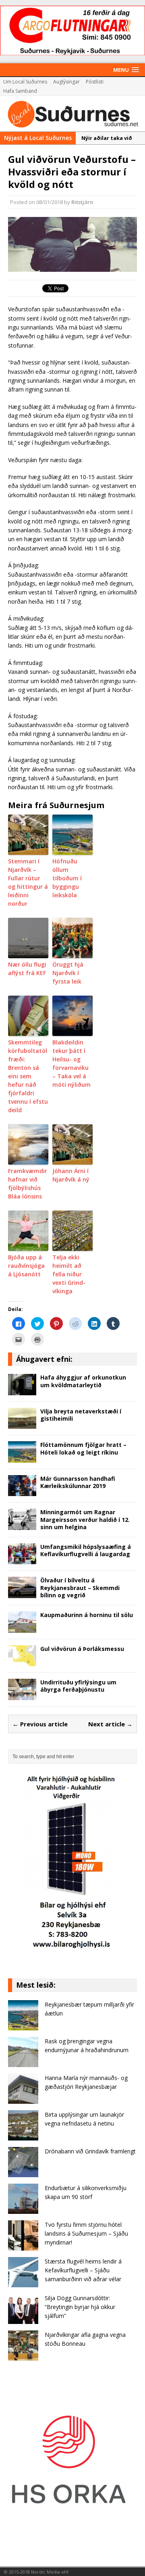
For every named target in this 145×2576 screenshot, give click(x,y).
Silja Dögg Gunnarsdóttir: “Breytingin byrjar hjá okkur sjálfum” (80, 2307)
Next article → (110, 1724)
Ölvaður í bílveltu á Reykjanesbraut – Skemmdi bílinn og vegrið (80, 1587)
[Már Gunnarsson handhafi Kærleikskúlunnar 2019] (22, 1491)
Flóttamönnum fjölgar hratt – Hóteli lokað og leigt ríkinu (83, 1448)
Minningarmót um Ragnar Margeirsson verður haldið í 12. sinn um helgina (85, 1519)
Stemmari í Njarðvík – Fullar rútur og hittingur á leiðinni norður (28, 882)
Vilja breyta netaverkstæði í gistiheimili (81, 1415)
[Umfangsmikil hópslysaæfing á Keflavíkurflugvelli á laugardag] (22, 1560)
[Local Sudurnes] (72, 114)
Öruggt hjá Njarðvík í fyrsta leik (68, 973)
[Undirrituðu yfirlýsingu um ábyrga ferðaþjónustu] (22, 1695)
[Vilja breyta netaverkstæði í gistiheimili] (22, 1424)
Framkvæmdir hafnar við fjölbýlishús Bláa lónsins (28, 1184)
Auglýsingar (66, 82)
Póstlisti (95, 82)
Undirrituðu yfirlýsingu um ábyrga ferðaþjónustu (78, 1686)
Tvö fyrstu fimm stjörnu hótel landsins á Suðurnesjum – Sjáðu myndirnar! (86, 2234)
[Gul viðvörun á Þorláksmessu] (22, 1662)
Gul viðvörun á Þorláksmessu (82, 1649)
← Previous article (40, 1724)
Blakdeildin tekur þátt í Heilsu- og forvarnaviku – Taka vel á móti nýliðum (71, 1063)
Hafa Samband (20, 91)
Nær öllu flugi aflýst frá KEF (27, 969)
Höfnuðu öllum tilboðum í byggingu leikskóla (67, 878)
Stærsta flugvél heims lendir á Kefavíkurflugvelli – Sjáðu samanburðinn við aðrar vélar (83, 2270)
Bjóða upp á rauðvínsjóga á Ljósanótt (26, 1266)
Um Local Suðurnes (25, 82)
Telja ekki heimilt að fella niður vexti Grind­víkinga (69, 1274)
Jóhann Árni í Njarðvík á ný (71, 1175)
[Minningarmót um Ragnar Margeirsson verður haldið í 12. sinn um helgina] (22, 1525)
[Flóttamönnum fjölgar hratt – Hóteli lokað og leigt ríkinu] (22, 1458)
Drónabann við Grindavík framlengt (90, 2151)
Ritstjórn (82, 202)
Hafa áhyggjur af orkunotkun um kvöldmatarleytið (83, 1381)
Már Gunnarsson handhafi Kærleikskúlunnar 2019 (78, 1482)
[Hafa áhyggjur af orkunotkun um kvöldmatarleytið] (22, 1391)
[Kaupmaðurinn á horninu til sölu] (22, 1628)
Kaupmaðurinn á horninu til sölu (87, 1615)
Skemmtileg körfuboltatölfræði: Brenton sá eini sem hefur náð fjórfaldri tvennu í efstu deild (28, 1076)
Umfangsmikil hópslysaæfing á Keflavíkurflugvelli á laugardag (86, 1550)
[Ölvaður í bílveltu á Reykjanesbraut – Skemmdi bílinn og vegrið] (22, 1593)
